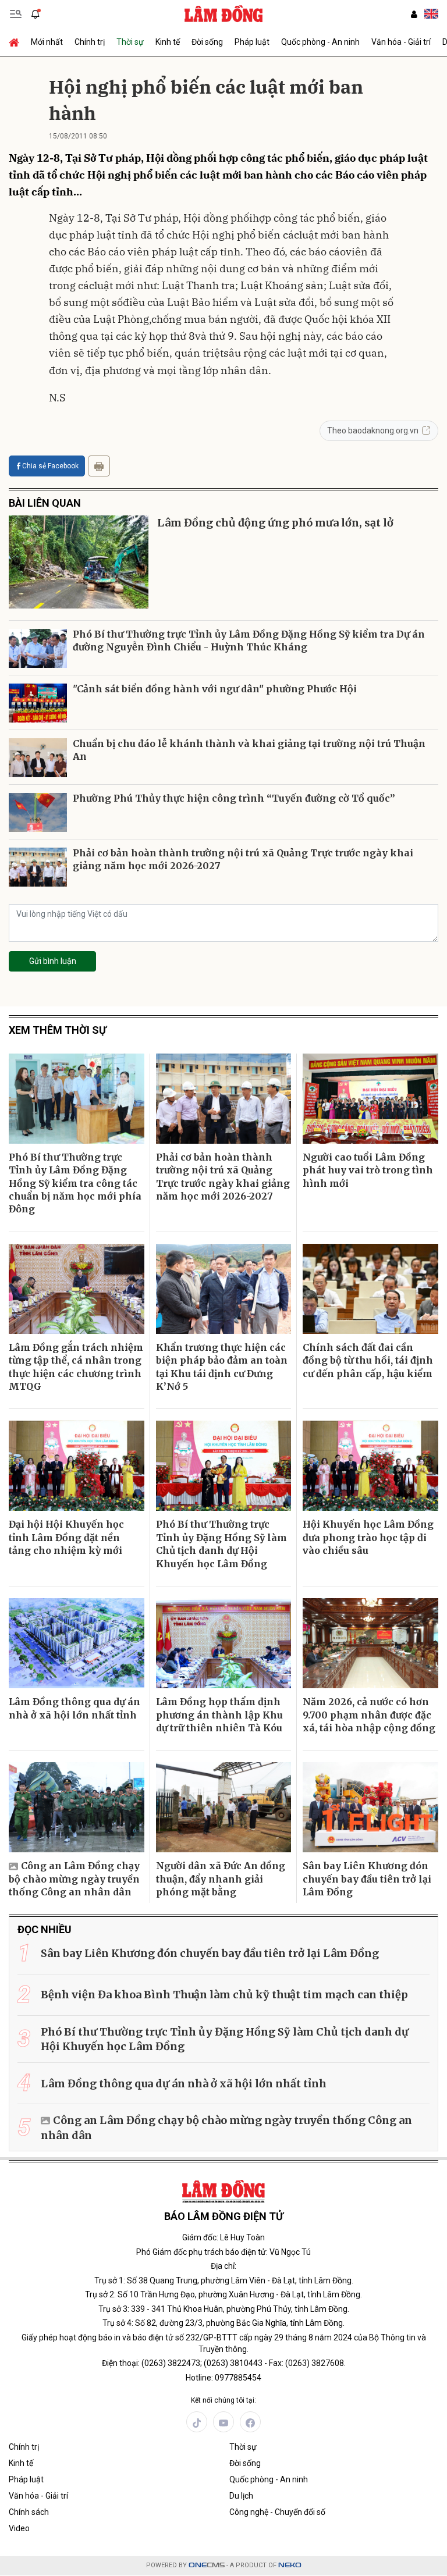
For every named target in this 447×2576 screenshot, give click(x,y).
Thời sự (130, 42)
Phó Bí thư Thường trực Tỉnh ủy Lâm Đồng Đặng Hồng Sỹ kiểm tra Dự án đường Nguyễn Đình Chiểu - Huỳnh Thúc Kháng (249, 641)
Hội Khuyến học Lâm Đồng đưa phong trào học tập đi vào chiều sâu (368, 1537)
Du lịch (241, 2496)
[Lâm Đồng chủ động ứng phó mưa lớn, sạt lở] (79, 562)
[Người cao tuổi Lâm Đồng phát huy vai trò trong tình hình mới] (370, 1099)
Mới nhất (47, 42)
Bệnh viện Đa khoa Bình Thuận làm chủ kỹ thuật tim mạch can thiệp (224, 1995)
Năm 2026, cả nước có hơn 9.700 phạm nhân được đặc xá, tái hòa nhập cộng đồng (369, 1715)
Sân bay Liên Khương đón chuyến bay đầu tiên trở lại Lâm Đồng (367, 1879)
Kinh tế (168, 42)
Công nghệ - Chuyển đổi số (277, 2512)
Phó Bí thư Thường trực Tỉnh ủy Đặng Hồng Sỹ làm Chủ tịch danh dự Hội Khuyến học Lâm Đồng (221, 1544)
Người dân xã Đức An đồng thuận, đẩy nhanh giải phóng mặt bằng (221, 1879)
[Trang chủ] (17, 42)
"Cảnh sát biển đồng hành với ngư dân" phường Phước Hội (215, 689)
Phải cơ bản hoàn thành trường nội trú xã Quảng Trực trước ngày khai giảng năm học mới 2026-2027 (243, 859)
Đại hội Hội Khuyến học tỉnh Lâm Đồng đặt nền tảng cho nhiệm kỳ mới (66, 1537)
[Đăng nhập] (414, 14)
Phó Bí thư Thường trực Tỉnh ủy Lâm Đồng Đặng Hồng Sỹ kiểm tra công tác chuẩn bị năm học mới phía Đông (75, 1183)
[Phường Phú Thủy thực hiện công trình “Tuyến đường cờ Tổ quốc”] (38, 812)
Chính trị (90, 42)
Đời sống (207, 42)
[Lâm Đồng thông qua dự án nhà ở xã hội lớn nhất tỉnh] (77, 1643)
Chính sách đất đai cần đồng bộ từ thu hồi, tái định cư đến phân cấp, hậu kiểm (368, 1360)
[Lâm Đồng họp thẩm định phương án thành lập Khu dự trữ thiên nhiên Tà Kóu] (224, 1643)
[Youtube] (223, 2422)
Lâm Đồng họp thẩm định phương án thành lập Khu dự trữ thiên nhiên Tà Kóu (219, 1715)
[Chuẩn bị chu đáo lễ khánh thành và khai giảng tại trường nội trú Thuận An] (38, 758)
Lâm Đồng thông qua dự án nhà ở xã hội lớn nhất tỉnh (74, 1708)
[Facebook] (250, 2422)
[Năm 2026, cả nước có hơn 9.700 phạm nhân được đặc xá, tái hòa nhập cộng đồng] (370, 1643)
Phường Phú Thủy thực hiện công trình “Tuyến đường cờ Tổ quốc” (234, 798)
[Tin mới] (36, 14)
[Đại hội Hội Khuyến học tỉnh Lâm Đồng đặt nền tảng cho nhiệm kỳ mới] (77, 1466)
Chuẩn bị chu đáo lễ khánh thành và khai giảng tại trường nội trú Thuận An (249, 750)
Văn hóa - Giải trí (401, 42)
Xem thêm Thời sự (58, 1030)
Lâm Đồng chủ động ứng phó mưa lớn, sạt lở (275, 523)
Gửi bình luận (53, 961)
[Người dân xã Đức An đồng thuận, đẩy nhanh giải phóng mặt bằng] (224, 1807)
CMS (207, 2565)
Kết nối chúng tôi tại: (223, 2400)
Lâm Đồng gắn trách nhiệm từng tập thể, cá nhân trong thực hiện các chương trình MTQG (76, 1367)
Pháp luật (252, 42)
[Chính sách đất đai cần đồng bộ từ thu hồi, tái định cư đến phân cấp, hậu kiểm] (370, 1289)
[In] (99, 466)
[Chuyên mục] (16, 14)
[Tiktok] (197, 2422)
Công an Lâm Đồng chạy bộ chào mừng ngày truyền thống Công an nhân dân (74, 1879)
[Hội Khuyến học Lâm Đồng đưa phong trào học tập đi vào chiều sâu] (370, 1466)
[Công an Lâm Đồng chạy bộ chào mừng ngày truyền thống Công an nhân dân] (77, 1807)
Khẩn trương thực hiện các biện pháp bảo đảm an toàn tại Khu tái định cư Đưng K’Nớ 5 (222, 1367)
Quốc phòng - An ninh (320, 42)
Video (19, 2528)
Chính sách (29, 2512)
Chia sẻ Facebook (50, 466)
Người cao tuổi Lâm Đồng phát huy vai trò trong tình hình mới (368, 1170)
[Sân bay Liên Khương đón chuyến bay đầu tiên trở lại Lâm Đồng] (370, 1807)
